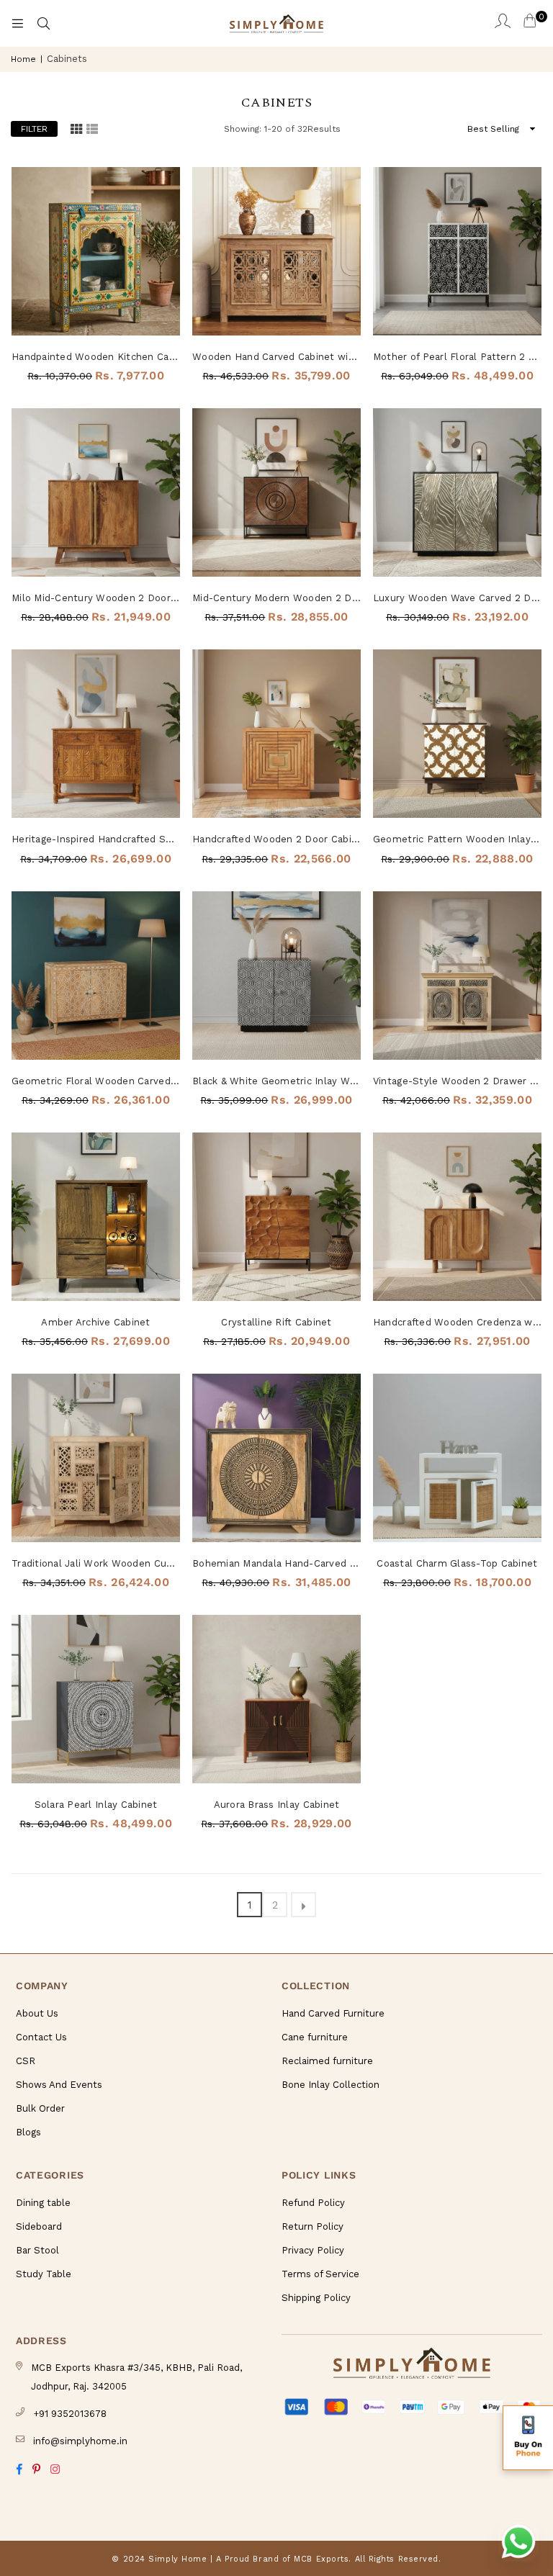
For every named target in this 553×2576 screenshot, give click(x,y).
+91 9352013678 (70, 2414)
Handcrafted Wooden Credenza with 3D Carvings (457, 1322)
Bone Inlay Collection (331, 2085)
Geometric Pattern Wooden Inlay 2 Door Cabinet (457, 839)
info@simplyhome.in (80, 2441)
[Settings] (503, 24)
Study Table (44, 2274)
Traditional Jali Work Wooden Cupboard (96, 1563)
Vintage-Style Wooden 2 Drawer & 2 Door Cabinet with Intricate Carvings (457, 1081)
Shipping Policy (316, 2298)
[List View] (92, 129)
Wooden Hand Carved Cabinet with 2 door (276, 357)
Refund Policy (313, 2203)
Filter (34, 129)
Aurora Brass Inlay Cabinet (277, 1805)
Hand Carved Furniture (333, 2013)
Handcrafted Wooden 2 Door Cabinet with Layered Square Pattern (276, 839)
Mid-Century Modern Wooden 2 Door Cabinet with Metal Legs (276, 598)
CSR (26, 2061)
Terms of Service (320, 2274)
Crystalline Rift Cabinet (276, 1322)
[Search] (43, 24)
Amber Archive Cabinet (95, 1322)
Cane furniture (315, 2037)
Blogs (28, 2132)
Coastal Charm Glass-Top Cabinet (457, 1563)
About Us (37, 2013)
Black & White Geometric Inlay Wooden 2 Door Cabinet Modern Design (276, 1081)
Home (23, 59)
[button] (528, 2438)
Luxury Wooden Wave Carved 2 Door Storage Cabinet (457, 598)
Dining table (43, 2203)
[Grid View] (76, 129)
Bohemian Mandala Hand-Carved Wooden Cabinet (276, 1563)
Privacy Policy (313, 2250)
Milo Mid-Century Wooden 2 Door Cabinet (96, 598)
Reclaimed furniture (327, 2061)
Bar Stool (37, 2250)
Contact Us (41, 2037)
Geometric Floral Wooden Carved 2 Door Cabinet (96, 1081)
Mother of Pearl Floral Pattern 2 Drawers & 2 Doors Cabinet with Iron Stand (457, 357)
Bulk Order (40, 2108)
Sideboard (39, 2226)
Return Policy (313, 2226)
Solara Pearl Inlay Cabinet (96, 1805)
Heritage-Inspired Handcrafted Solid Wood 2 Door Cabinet (96, 839)
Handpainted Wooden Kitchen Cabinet (96, 357)
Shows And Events (59, 2085)
